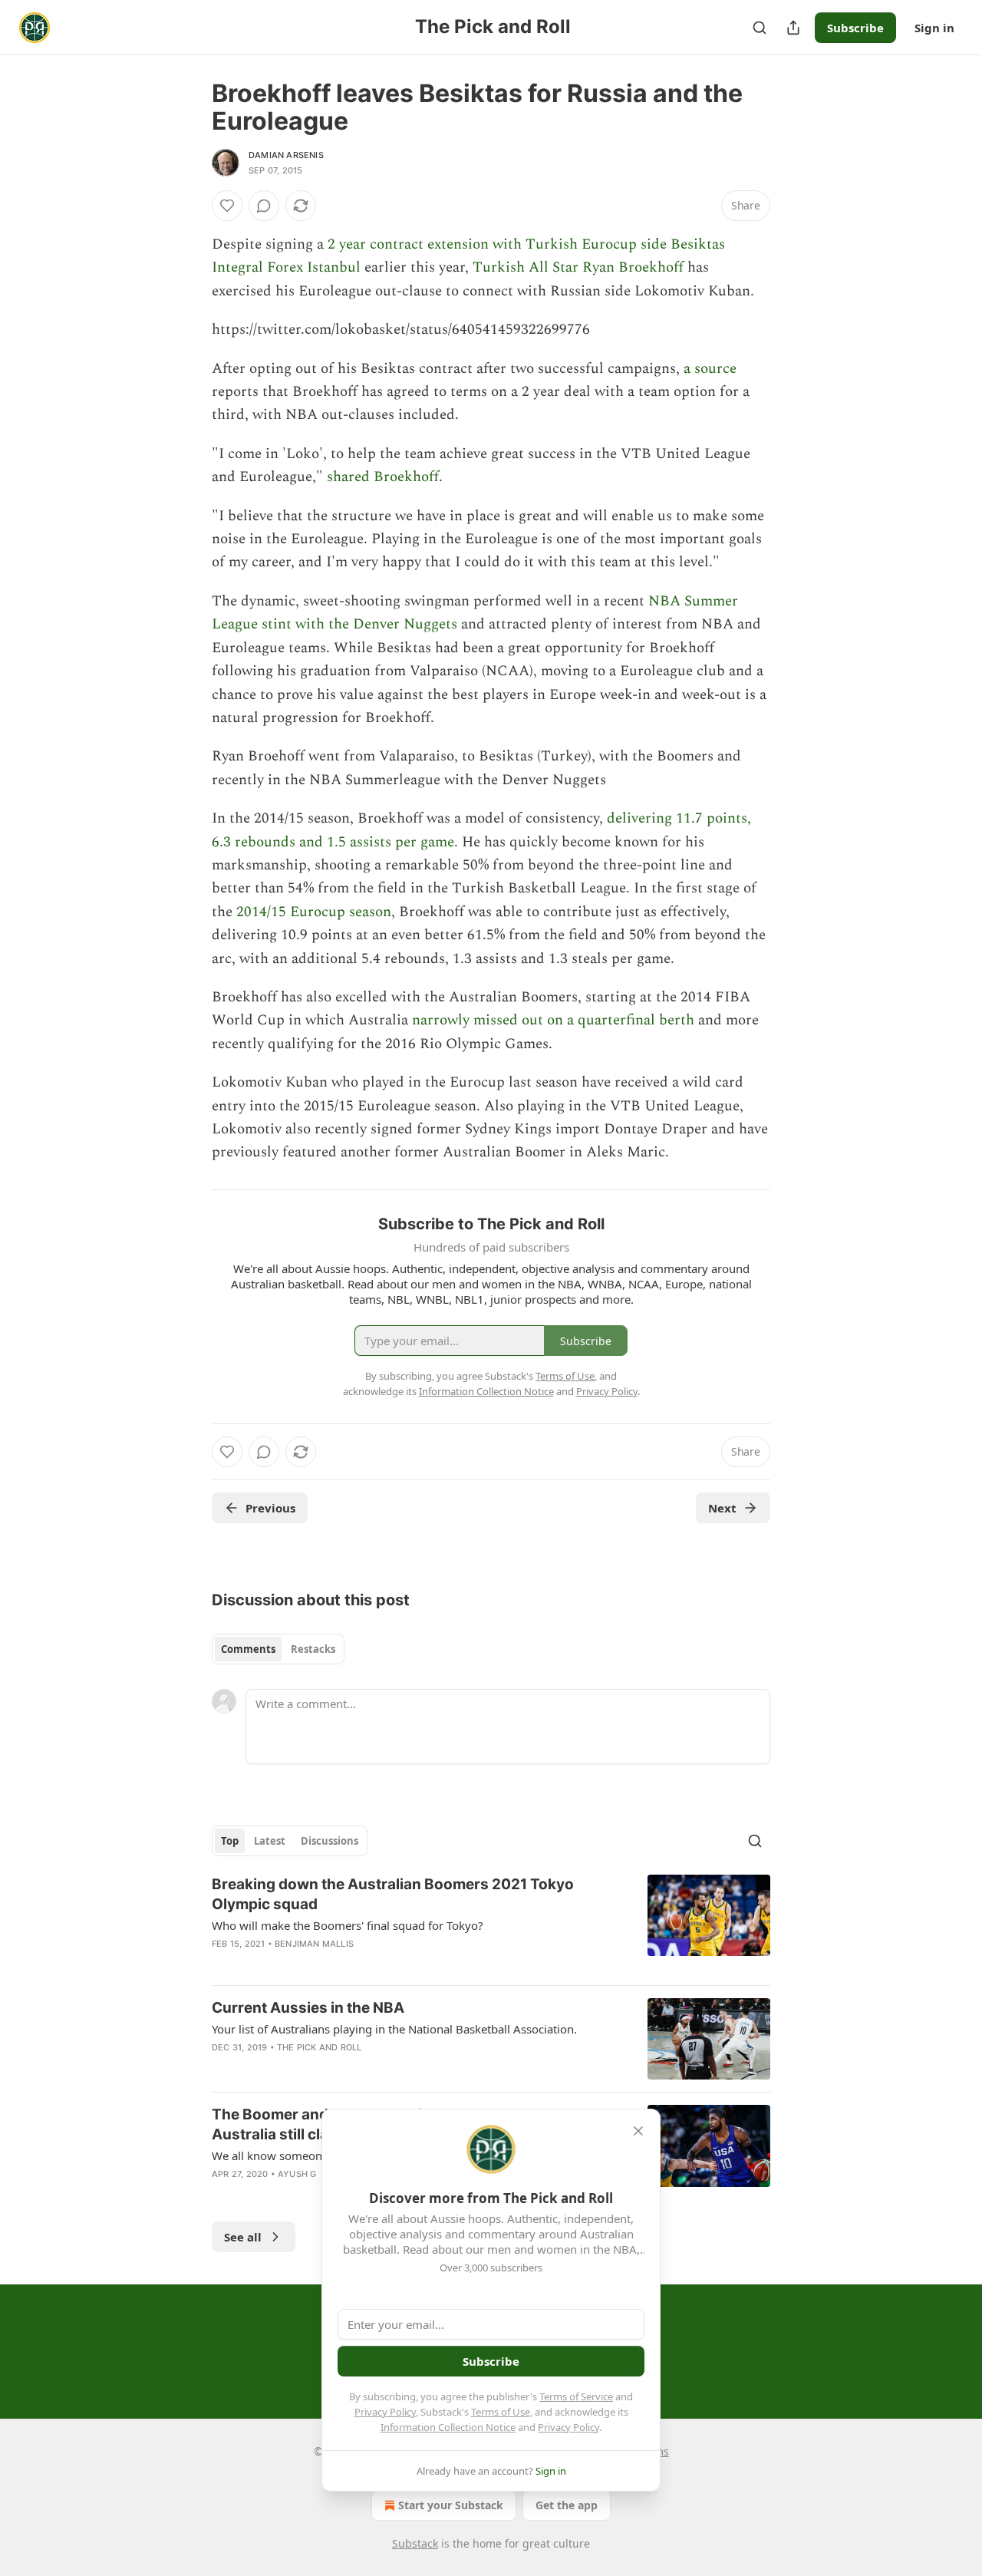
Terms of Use (501, 2412)
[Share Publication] (793, 28)
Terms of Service (576, 2396)
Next (722, 1508)
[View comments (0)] (264, 206)
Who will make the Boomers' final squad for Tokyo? (348, 1925)
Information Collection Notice (448, 2427)
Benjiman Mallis (314, 1944)
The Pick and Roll (319, 2047)
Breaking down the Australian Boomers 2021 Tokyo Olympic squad (393, 1894)
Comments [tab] (248, 1649)
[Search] (760, 28)
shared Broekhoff (383, 477)
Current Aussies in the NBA (308, 2008)
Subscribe (855, 28)
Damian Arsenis (286, 155)
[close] (638, 2131)
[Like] (227, 206)
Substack (415, 2543)
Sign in (934, 28)
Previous (270, 1508)
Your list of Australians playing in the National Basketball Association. (394, 2029)
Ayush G (297, 2174)
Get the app (567, 2505)
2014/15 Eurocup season (314, 912)
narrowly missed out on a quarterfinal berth (553, 1020)
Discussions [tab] (330, 1841)
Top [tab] (230, 1841)
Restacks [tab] (313, 1649)
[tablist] (278, 1649)
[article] (491, 1924)
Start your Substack (451, 2505)
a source (710, 369)
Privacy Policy (385, 2412)
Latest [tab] (270, 1841)
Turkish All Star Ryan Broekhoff (578, 267)
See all (243, 2237)
